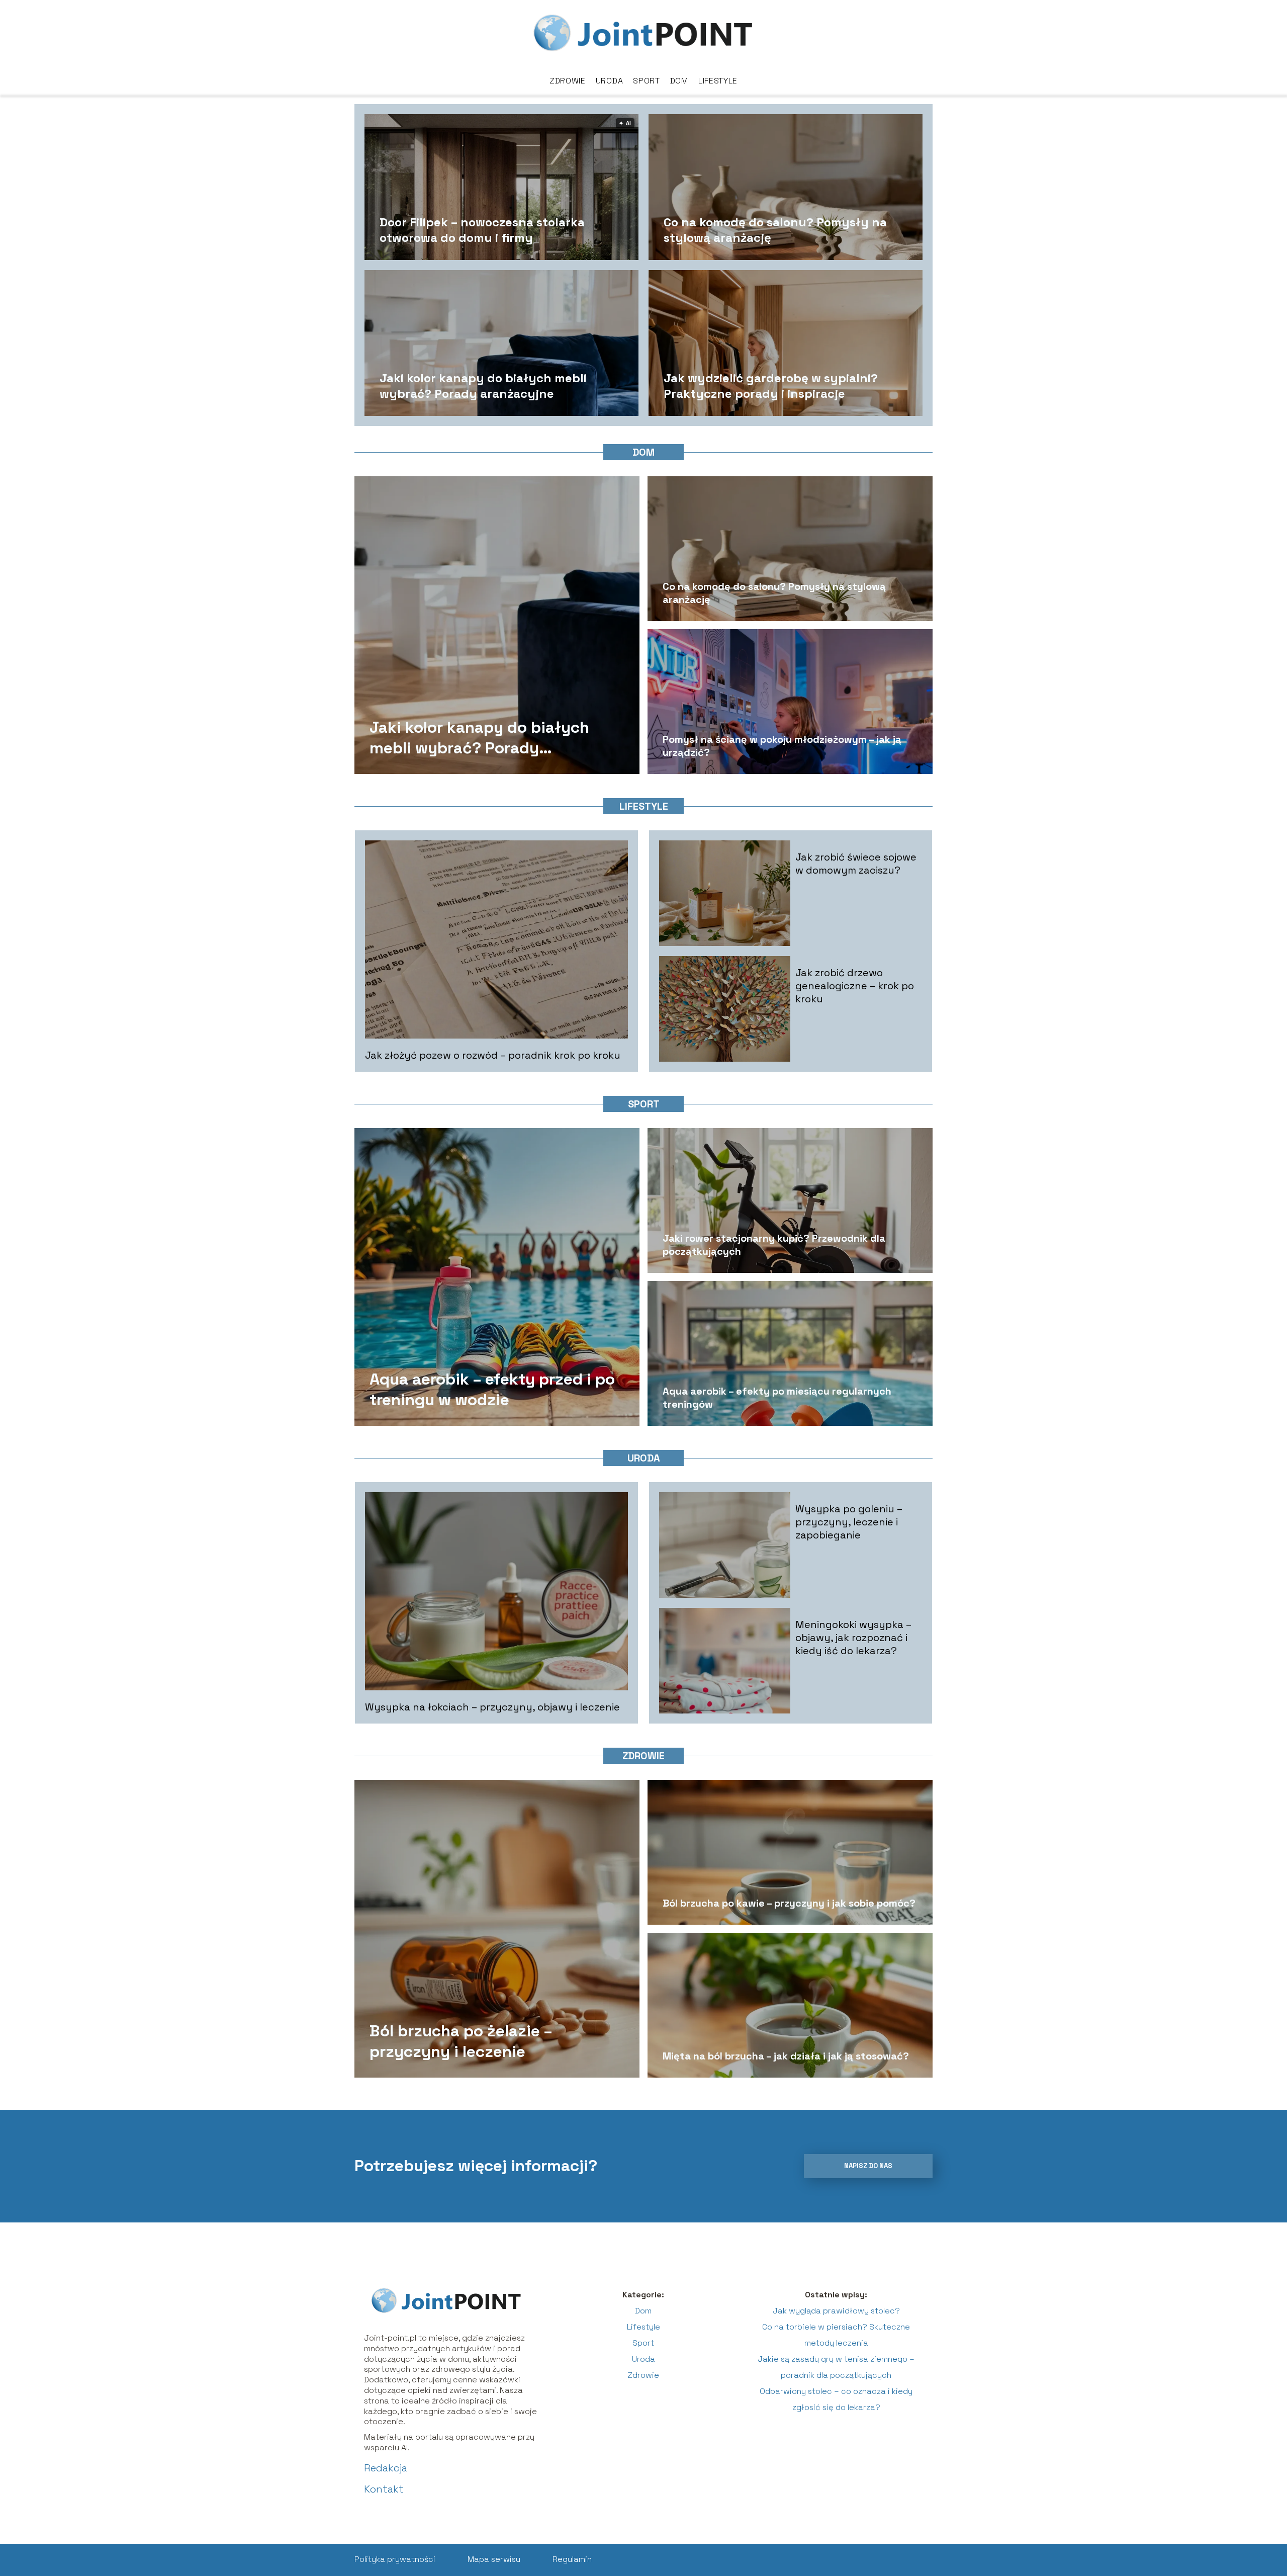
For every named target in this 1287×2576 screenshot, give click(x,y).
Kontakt (384, 2489)
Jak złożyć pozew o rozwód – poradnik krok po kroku (493, 1055)
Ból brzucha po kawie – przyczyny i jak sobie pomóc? (789, 1903)
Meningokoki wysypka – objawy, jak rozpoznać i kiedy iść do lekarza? (853, 1638)
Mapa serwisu (494, 2559)
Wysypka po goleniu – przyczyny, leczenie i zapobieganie (849, 1522)
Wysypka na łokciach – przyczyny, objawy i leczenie (492, 1707)
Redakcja (386, 2468)
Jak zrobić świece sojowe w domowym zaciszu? (856, 864)
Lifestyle (718, 81)
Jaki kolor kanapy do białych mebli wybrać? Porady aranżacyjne (483, 385)
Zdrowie (568, 81)
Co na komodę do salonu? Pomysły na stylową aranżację (775, 229)
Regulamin (572, 2559)
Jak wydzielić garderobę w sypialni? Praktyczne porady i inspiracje (771, 385)
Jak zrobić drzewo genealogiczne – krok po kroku (855, 986)
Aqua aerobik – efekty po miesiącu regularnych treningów (777, 1398)
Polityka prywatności (395, 2559)
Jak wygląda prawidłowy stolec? (836, 2311)
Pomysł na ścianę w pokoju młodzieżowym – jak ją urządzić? (782, 746)
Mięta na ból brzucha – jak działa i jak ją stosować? (786, 2056)
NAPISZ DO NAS (868, 2166)
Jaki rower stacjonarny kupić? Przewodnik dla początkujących (774, 1245)
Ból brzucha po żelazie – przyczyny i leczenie (461, 2041)
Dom (679, 81)
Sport (647, 81)
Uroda (610, 81)
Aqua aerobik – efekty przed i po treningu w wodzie (492, 1389)
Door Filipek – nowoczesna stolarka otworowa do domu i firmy (482, 229)
